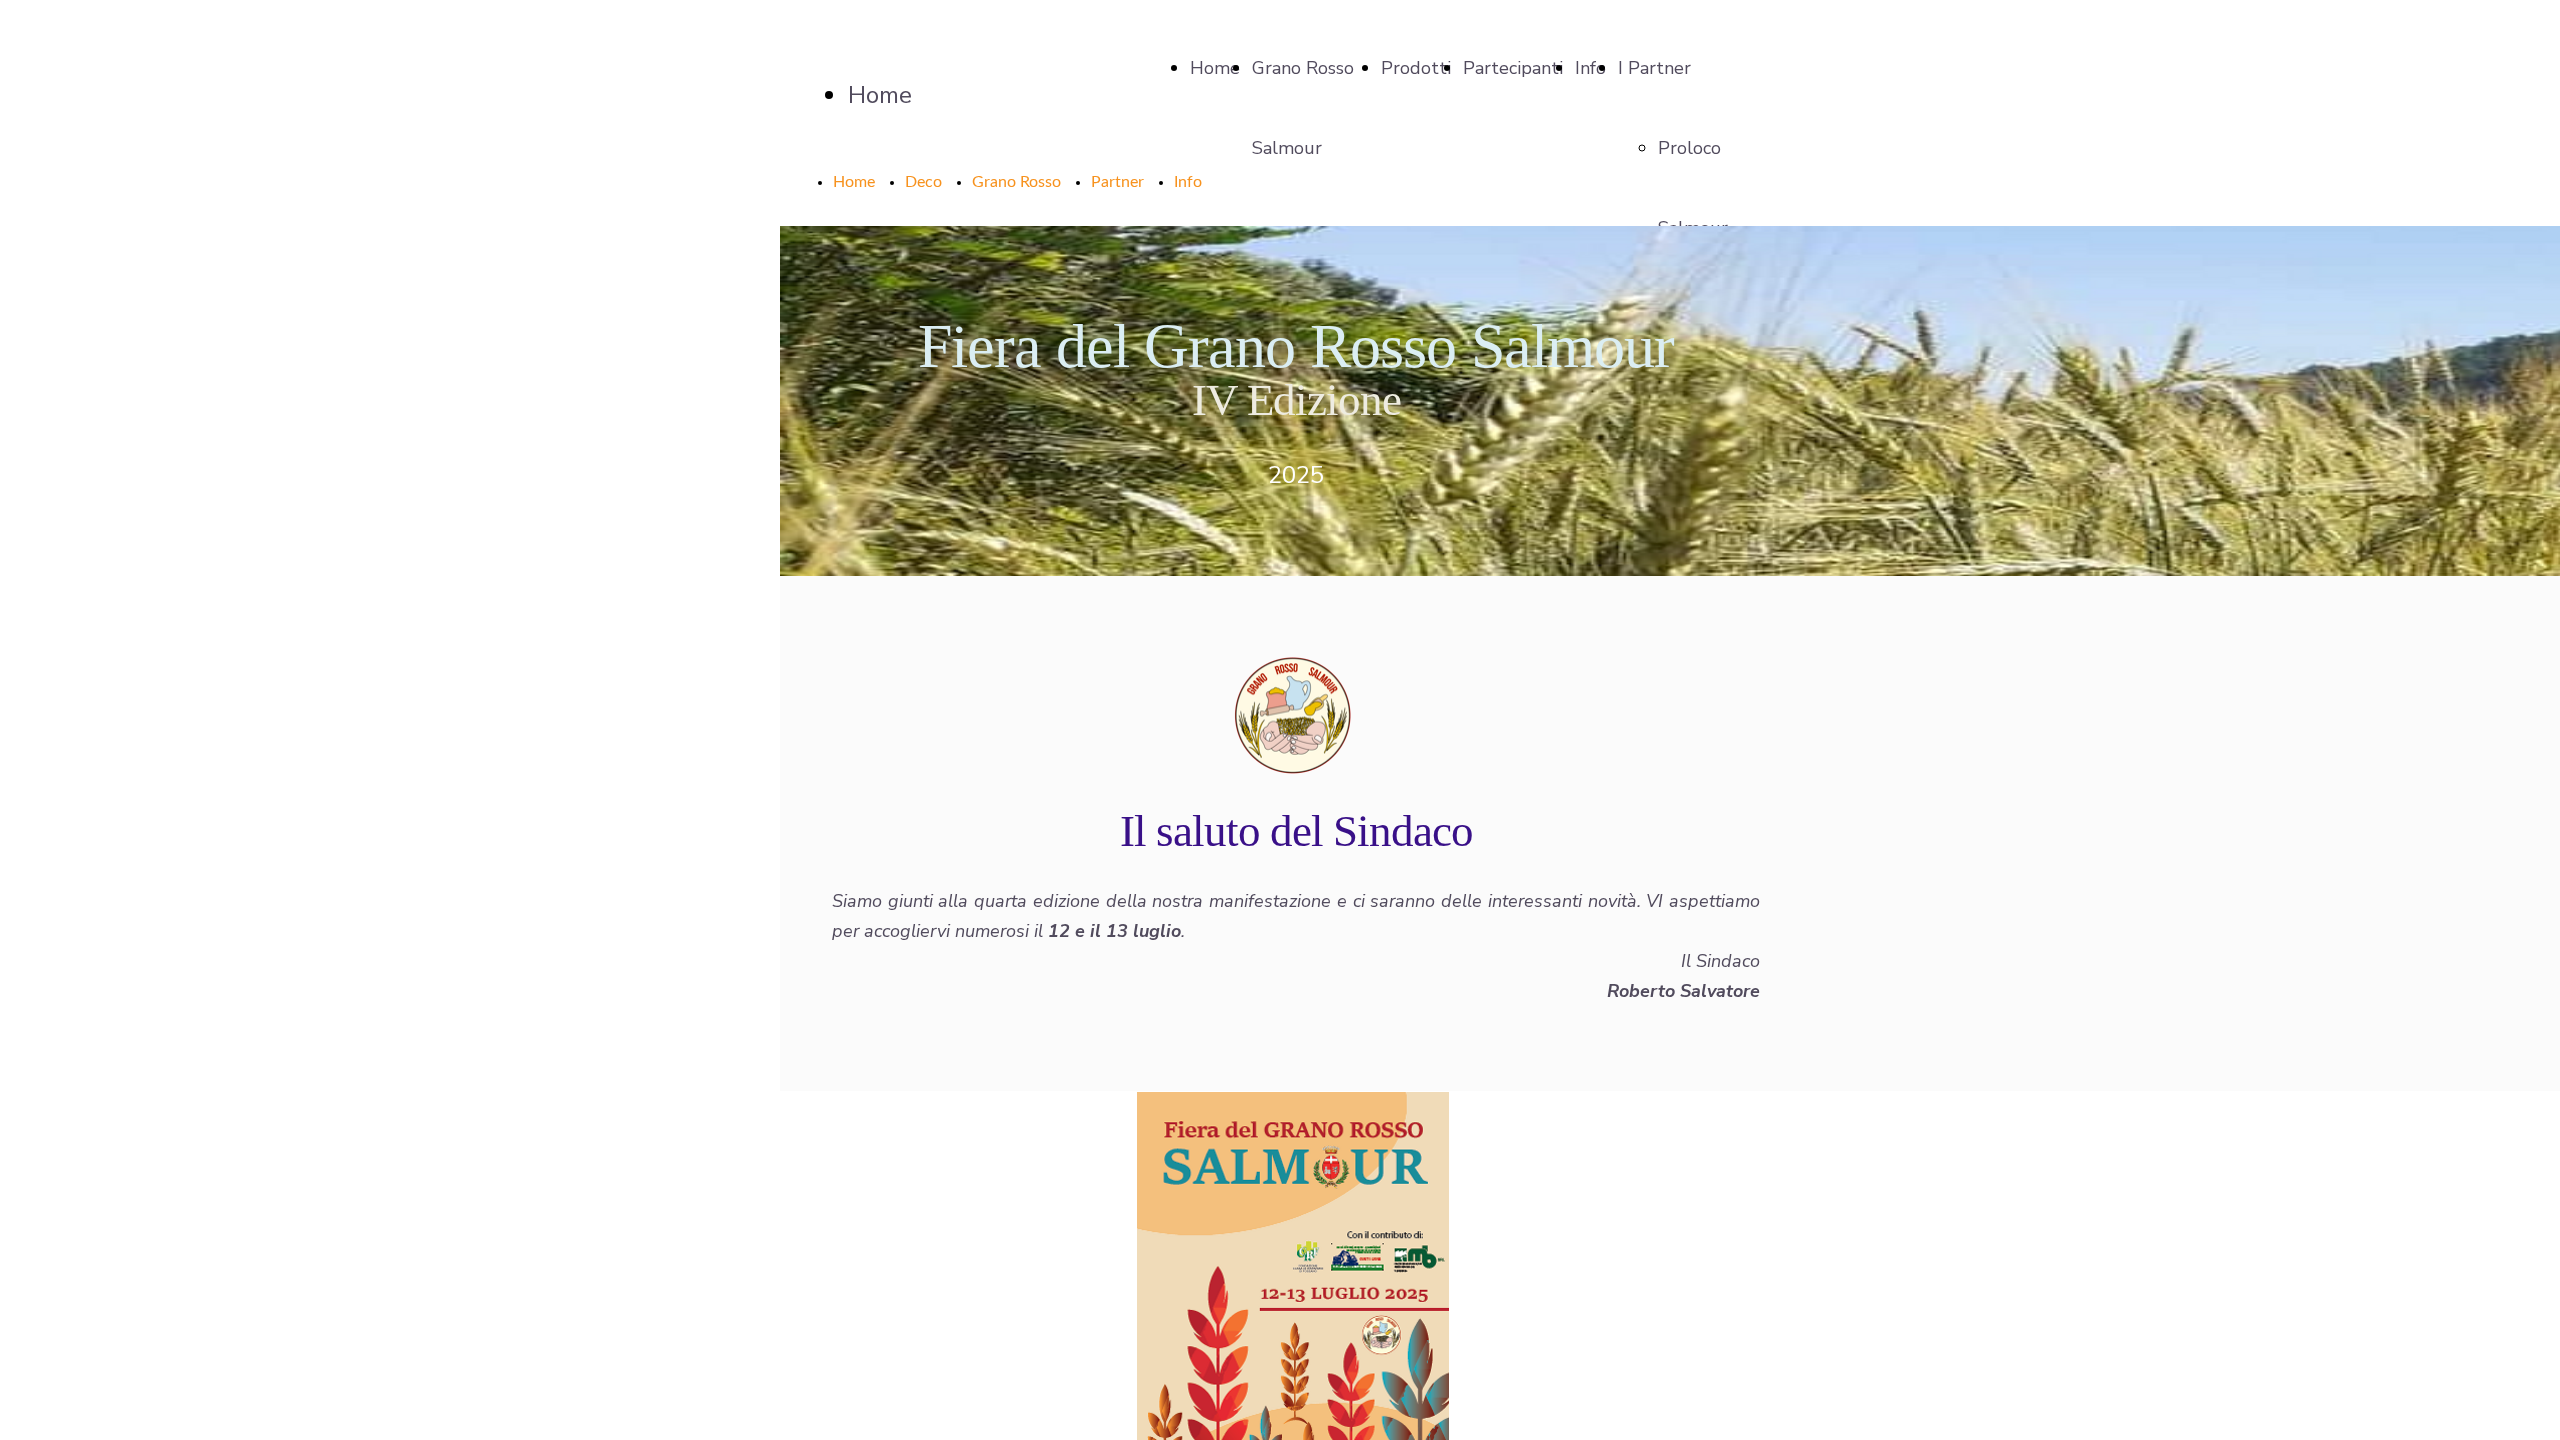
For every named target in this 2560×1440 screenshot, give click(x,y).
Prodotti (1416, 68)
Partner (1117, 182)
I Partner (1654, 68)
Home (1215, 68)
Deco (923, 182)
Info (1590, 68)
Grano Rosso (1016, 182)
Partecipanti (1513, 68)
